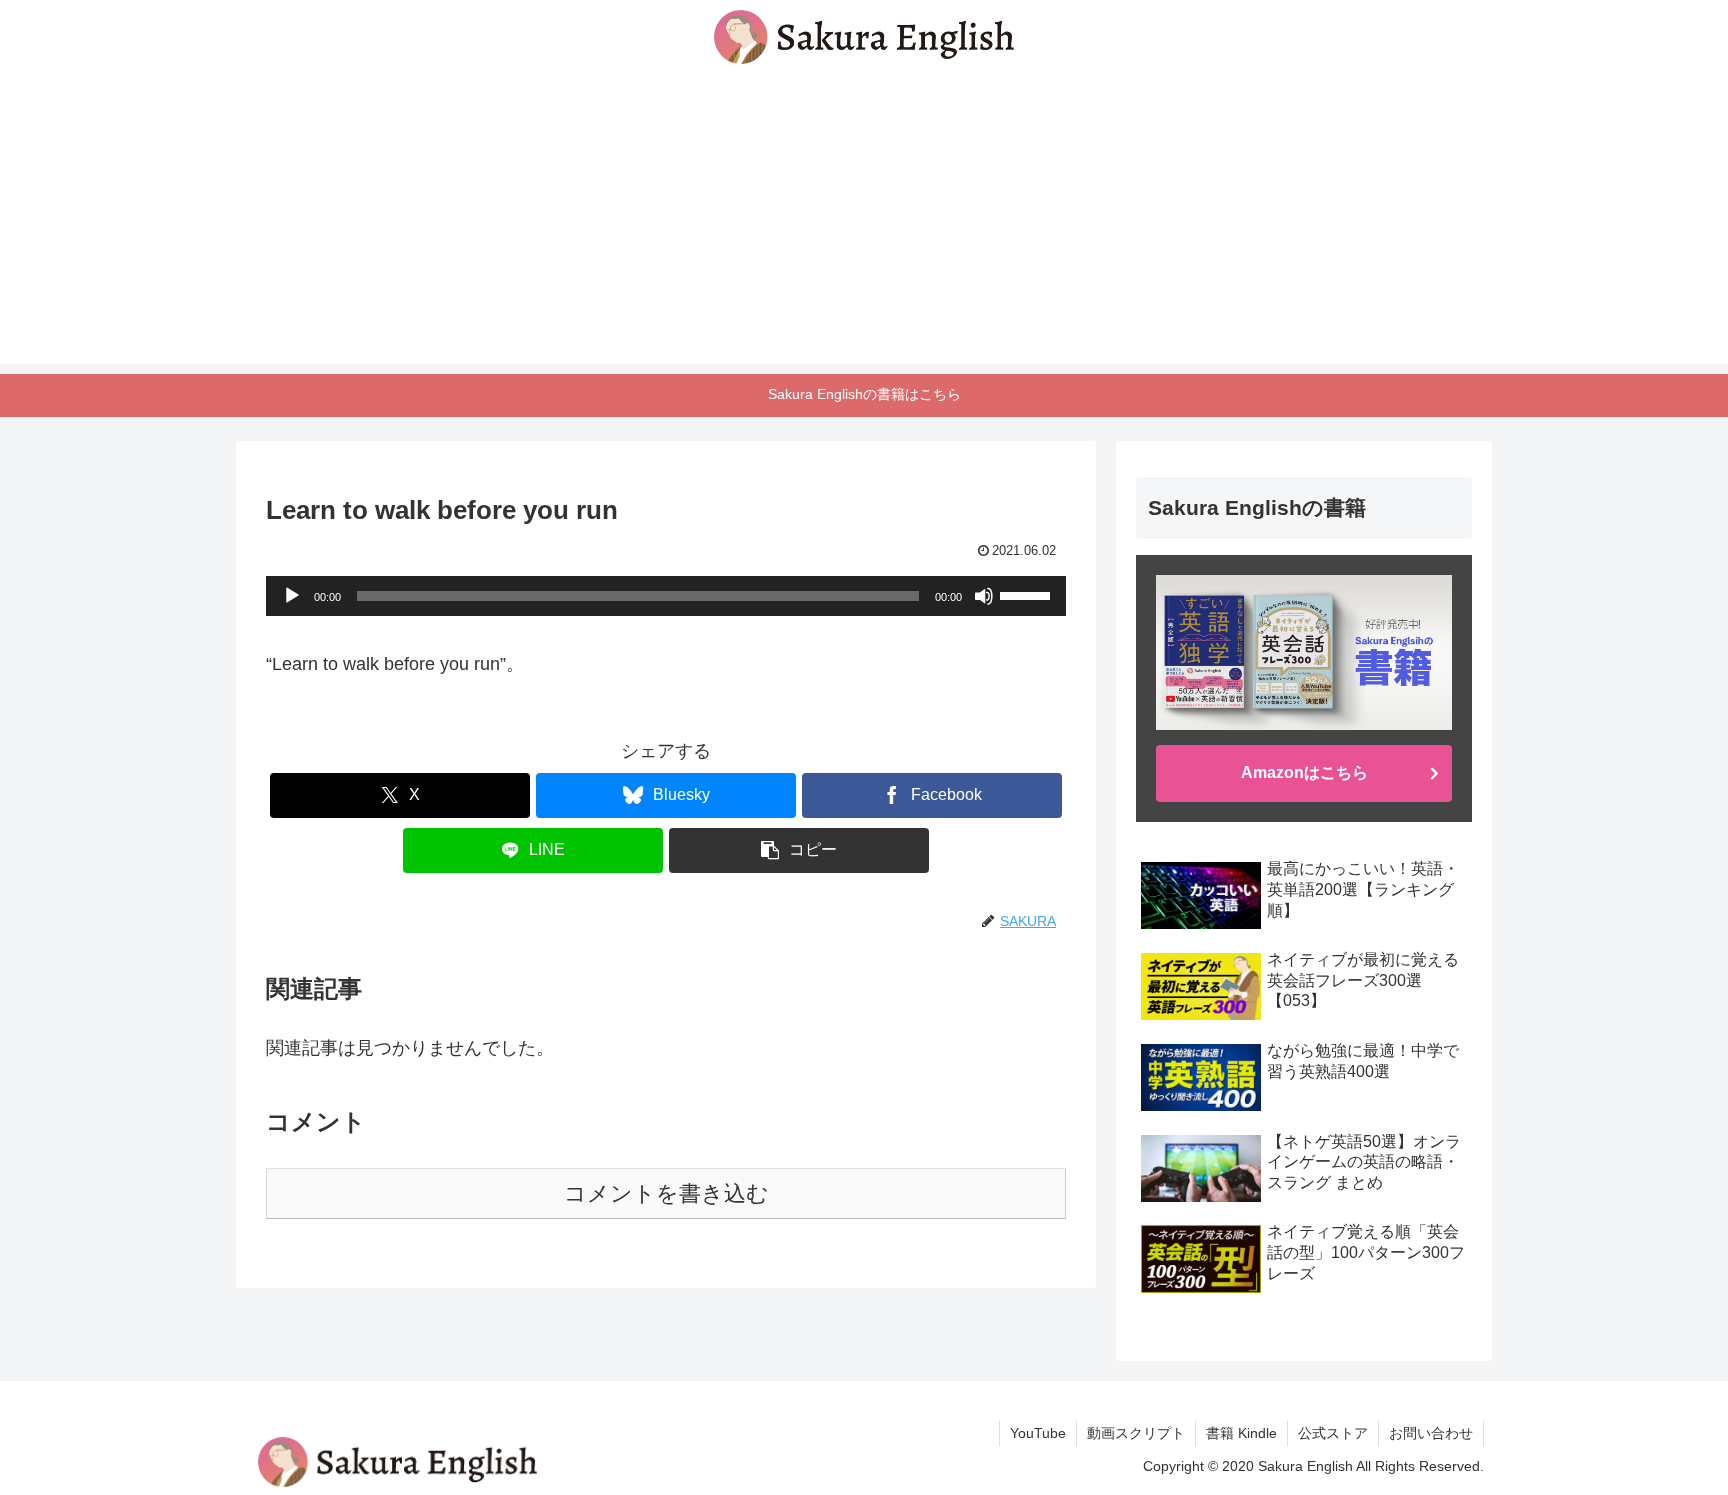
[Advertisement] (864, 224)
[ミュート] (984, 596)
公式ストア (1333, 1433)
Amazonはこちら (1304, 772)
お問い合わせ (1431, 1433)
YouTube (1038, 1433)
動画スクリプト (1136, 1433)
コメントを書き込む (666, 1193)
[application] (666, 596)
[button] (799, 850)
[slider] (1028, 594)
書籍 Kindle (1241, 1433)
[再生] (292, 596)
